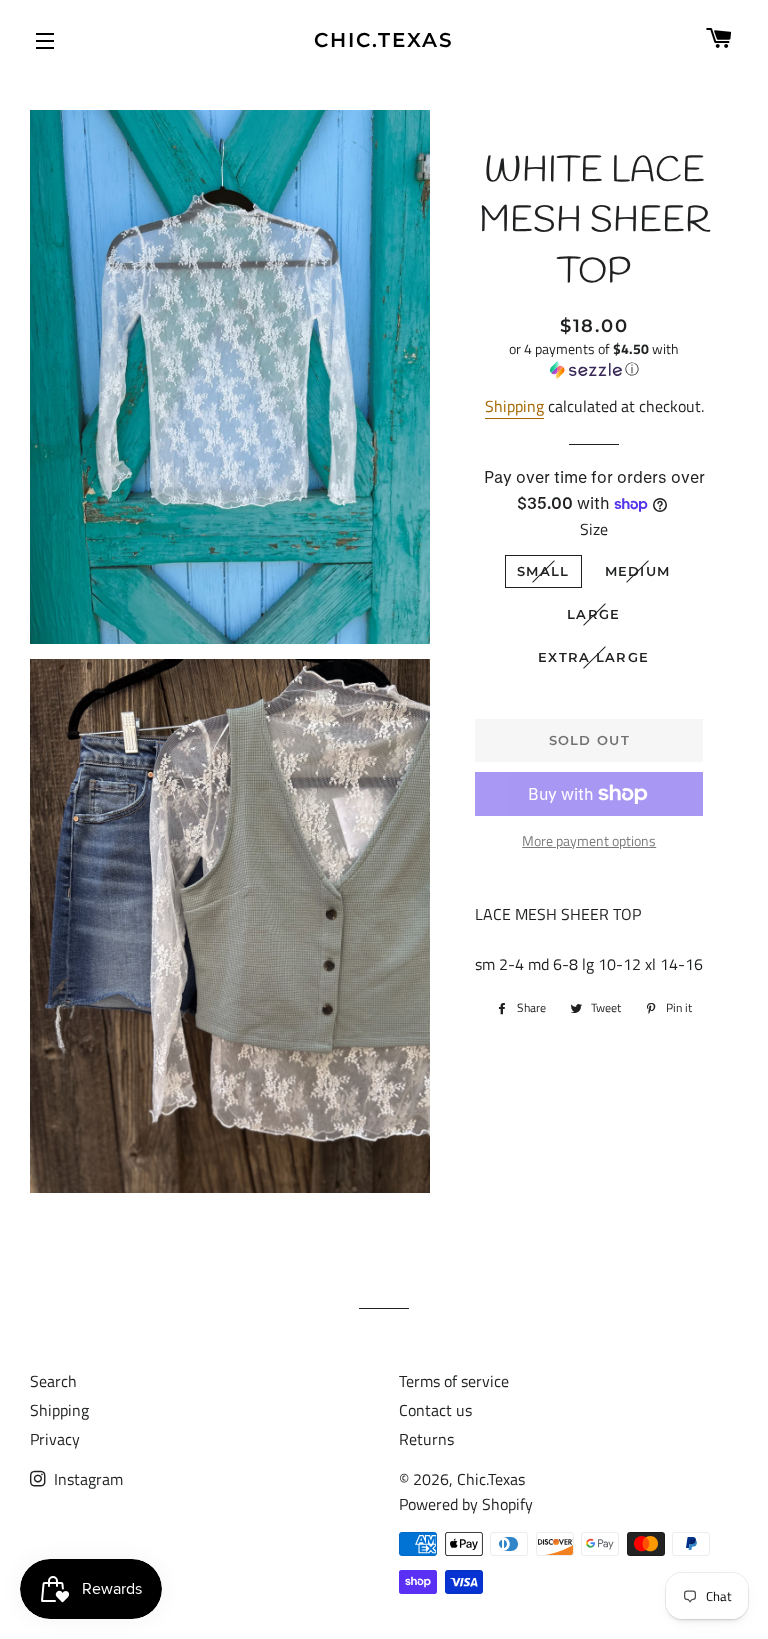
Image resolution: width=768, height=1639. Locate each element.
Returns (426, 1439)
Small (543, 571)
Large (594, 614)
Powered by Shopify (466, 1504)
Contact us (435, 1410)
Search (53, 1381)
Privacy (55, 1439)
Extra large (593, 657)
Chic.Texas (384, 40)
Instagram (86, 1479)
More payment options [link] (589, 840)
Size (594, 529)
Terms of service (454, 1381)
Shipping (514, 406)
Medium (638, 571)
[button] (593, 359)
